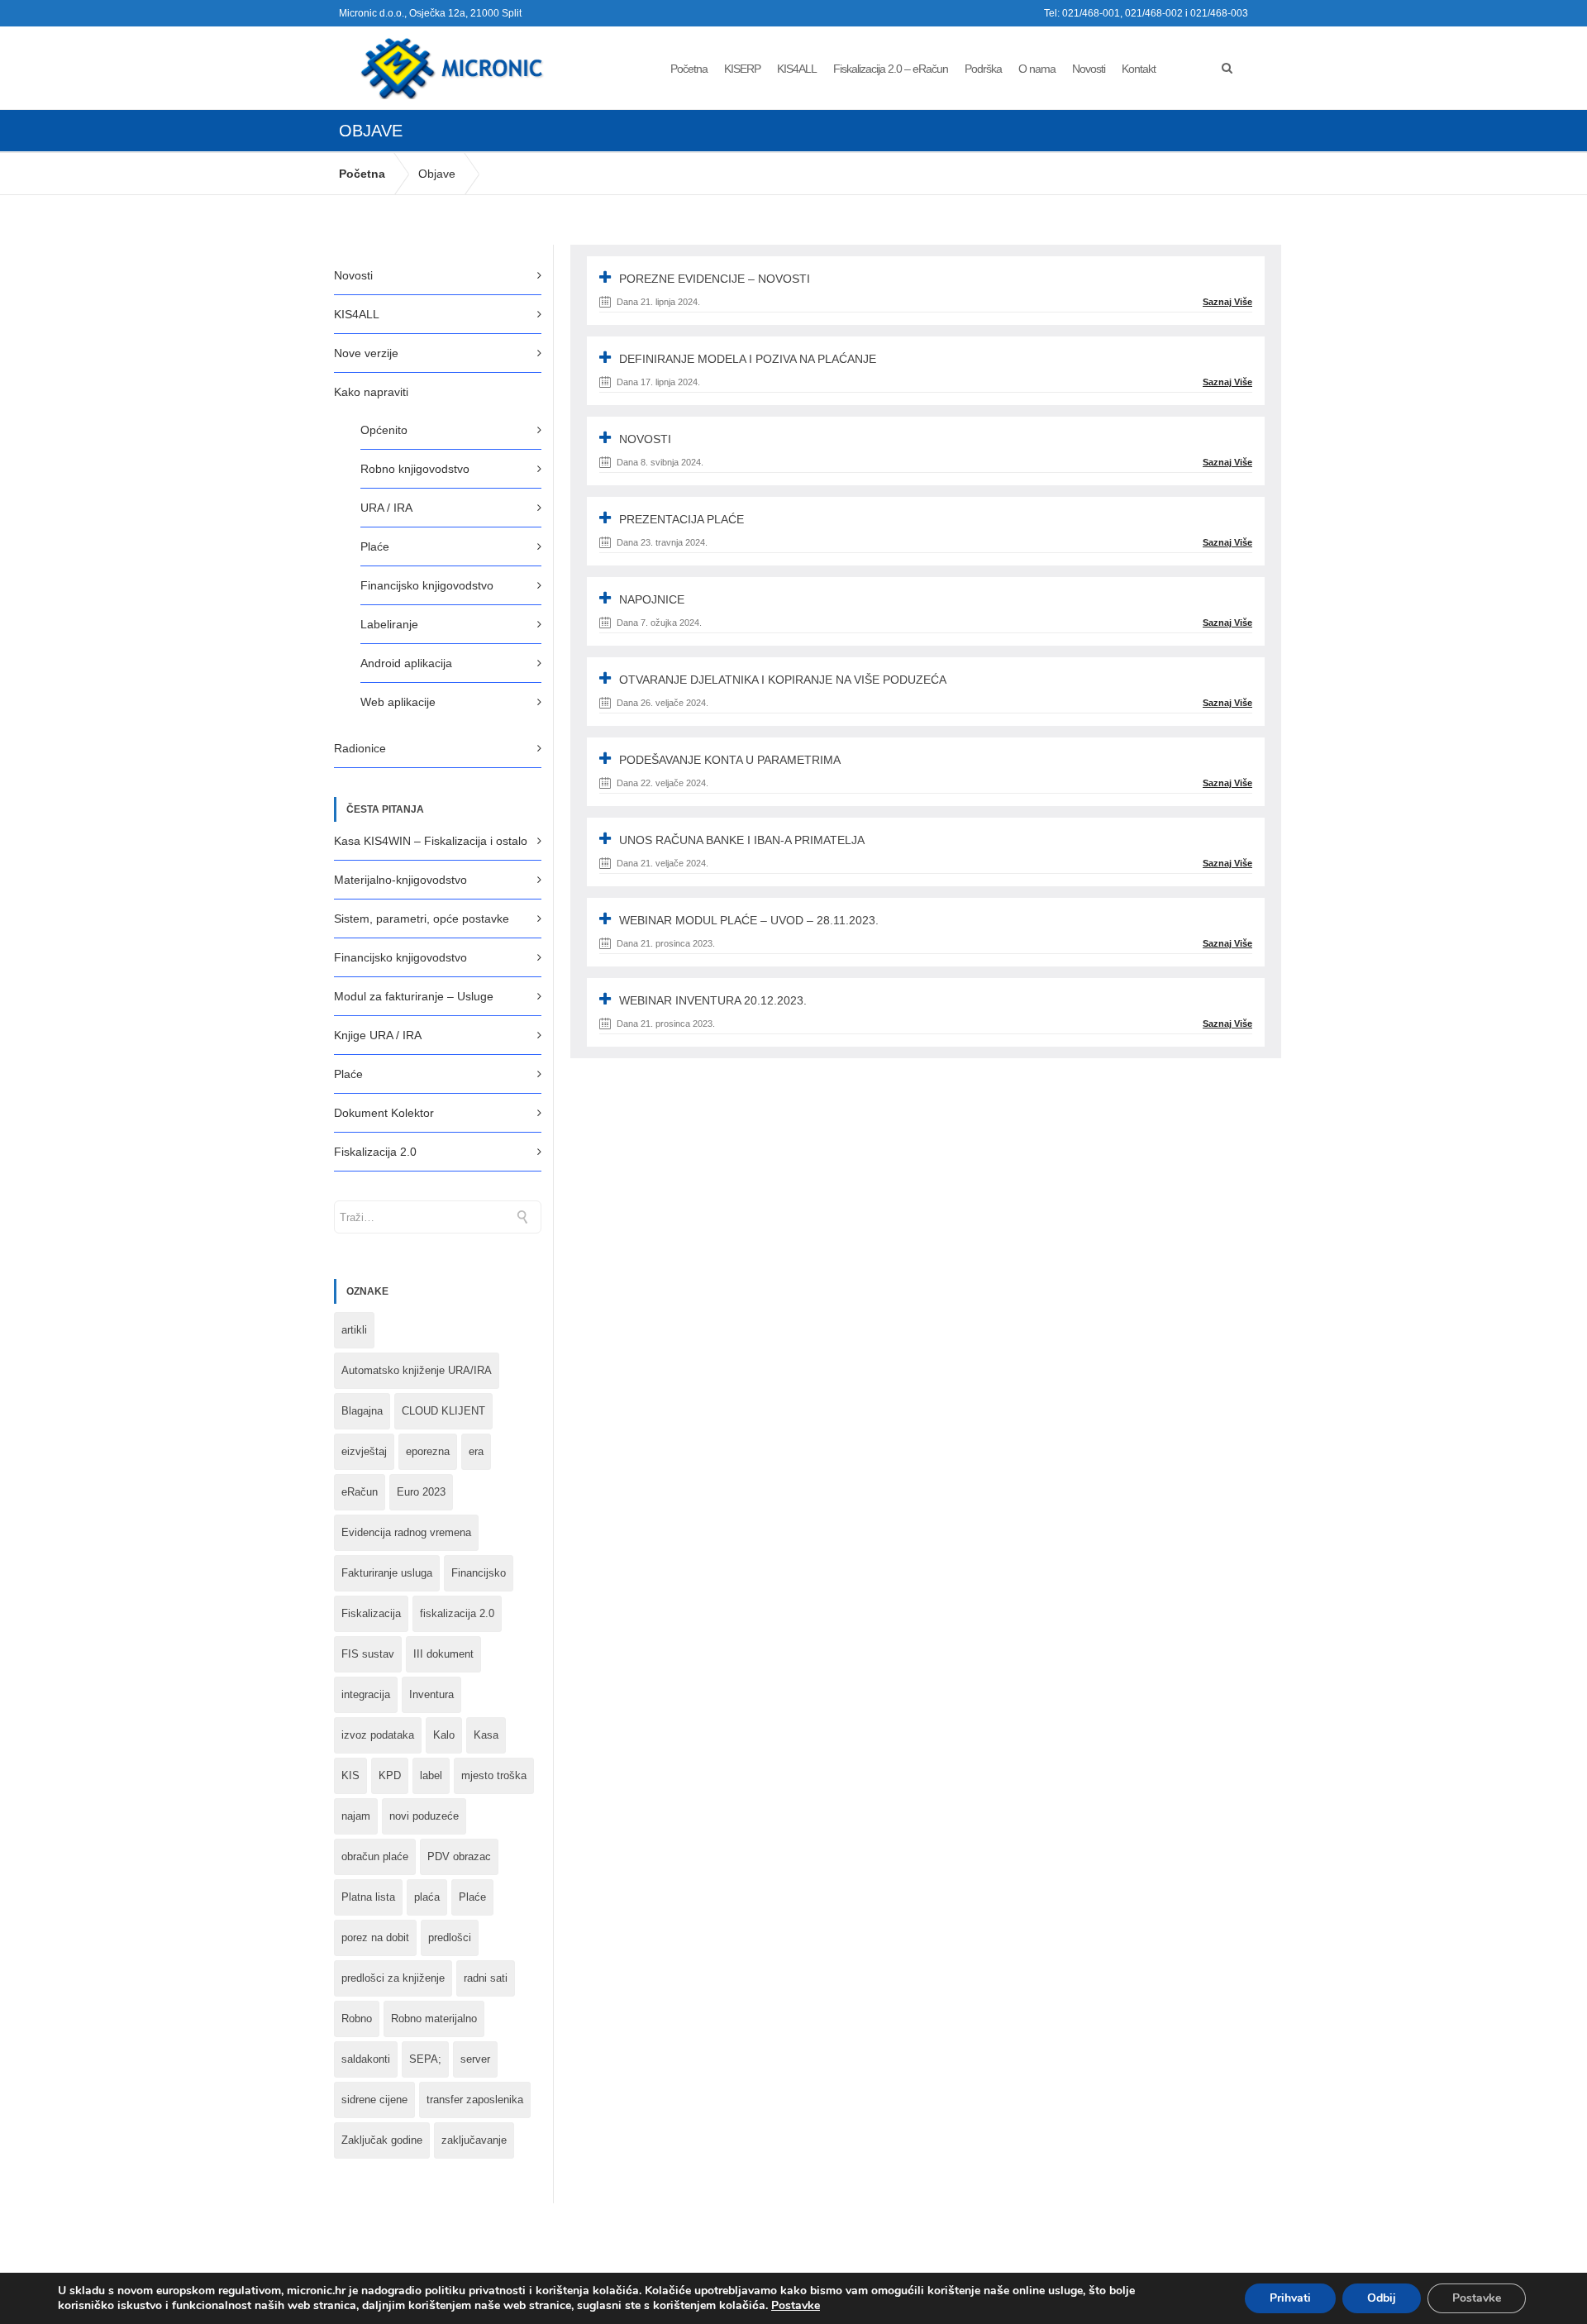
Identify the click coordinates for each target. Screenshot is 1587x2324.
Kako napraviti (371, 392)
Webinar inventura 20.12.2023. (713, 1000)
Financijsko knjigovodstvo (427, 585)
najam (356, 1816)
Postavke (796, 2306)
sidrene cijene (374, 2100)
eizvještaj (364, 1451)
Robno (357, 2019)
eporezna (428, 1451)
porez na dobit (375, 1937)
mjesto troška (494, 1775)
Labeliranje (389, 624)
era (476, 1451)
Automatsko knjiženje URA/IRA (417, 1370)
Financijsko (479, 1573)
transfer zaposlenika (475, 2100)
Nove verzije (366, 353)
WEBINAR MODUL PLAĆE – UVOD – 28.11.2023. (749, 920)
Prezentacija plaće (682, 519)
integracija (366, 1694)
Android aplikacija (406, 663)
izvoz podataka (378, 1735)
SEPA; (425, 2059)
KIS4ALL (797, 69)
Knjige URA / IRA (378, 1035)
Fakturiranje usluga (387, 1573)
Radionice (360, 748)
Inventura (431, 1694)
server (475, 2059)
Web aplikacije (398, 702)
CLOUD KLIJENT (443, 1411)
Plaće (375, 546)
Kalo (444, 1735)
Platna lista (368, 1897)
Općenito (384, 430)
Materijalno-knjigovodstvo (400, 880)
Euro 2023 (421, 1492)
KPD (390, 1775)
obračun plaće (375, 1856)
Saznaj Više (1227, 302)
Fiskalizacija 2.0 (375, 1152)
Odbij (1382, 2298)
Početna (689, 69)
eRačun (360, 1492)
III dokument (443, 1654)
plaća (427, 1897)
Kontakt (1139, 69)
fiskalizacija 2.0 (457, 1613)
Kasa (486, 1735)
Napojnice (652, 599)
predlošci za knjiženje (393, 1978)
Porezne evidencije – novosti (715, 279)
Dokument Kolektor (384, 1113)
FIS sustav (368, 1654)
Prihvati (1290, 2298)
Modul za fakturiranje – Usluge (414, 996)
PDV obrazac (459, 1856)
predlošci (450, 1937)
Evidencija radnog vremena (406, 1532)
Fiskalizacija (371, 1613)
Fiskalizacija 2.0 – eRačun (891, 69)
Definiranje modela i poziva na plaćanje (748, 359)
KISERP (742, 69)
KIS (350, 1775)
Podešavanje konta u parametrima (730, 760)
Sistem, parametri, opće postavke (422, 919)
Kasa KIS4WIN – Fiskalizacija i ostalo (431, 841)
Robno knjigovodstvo (415, 469)
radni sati (486, 1978)
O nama (1037, 69)
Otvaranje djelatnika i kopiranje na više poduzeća (783, 680)
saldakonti (366, 2059)
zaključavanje (474, 2140)
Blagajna (362, 1411)
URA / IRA (386, 508)
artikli (354, 1330)
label (431, 1775)
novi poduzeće (424, 1816)
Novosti (1089, 69)
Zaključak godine (382, 2140)
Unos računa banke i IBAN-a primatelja (742, 840)
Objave (437, 174)
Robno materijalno (434, 2019)
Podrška (983, 69)
